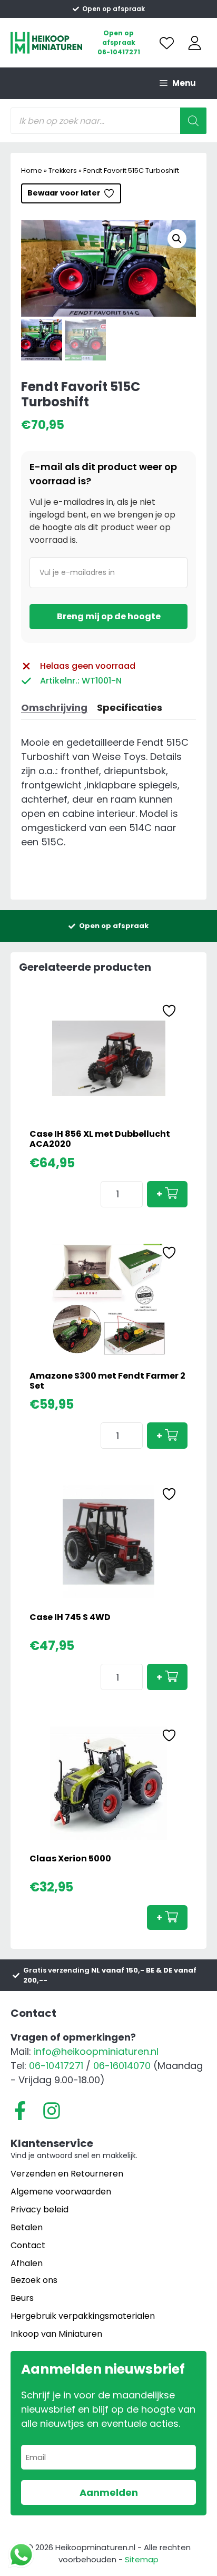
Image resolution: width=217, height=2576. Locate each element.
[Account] (195, 43)
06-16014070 (122, 2066)
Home (32, 170)
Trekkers (63, 170)
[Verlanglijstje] (167, 43)
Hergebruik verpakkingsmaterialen (83, 2316)
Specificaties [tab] (130, 708)
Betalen (27, 2227)
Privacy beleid (40, 2209)
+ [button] (159, 1194)
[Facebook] (20, 2111)
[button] (177, 239)
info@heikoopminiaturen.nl (96, 2051)
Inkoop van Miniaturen (56, 2334)
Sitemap (142, 2559)
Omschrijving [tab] (54, 708)
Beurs (22, 2298)
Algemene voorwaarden (61, 2192)
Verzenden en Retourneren (67, 2174)
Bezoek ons (34, 2280)
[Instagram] (52, 2111)
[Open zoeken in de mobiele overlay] (108, 121)
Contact (28, 2245)
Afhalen (27, 2263)
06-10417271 (119, 52)
